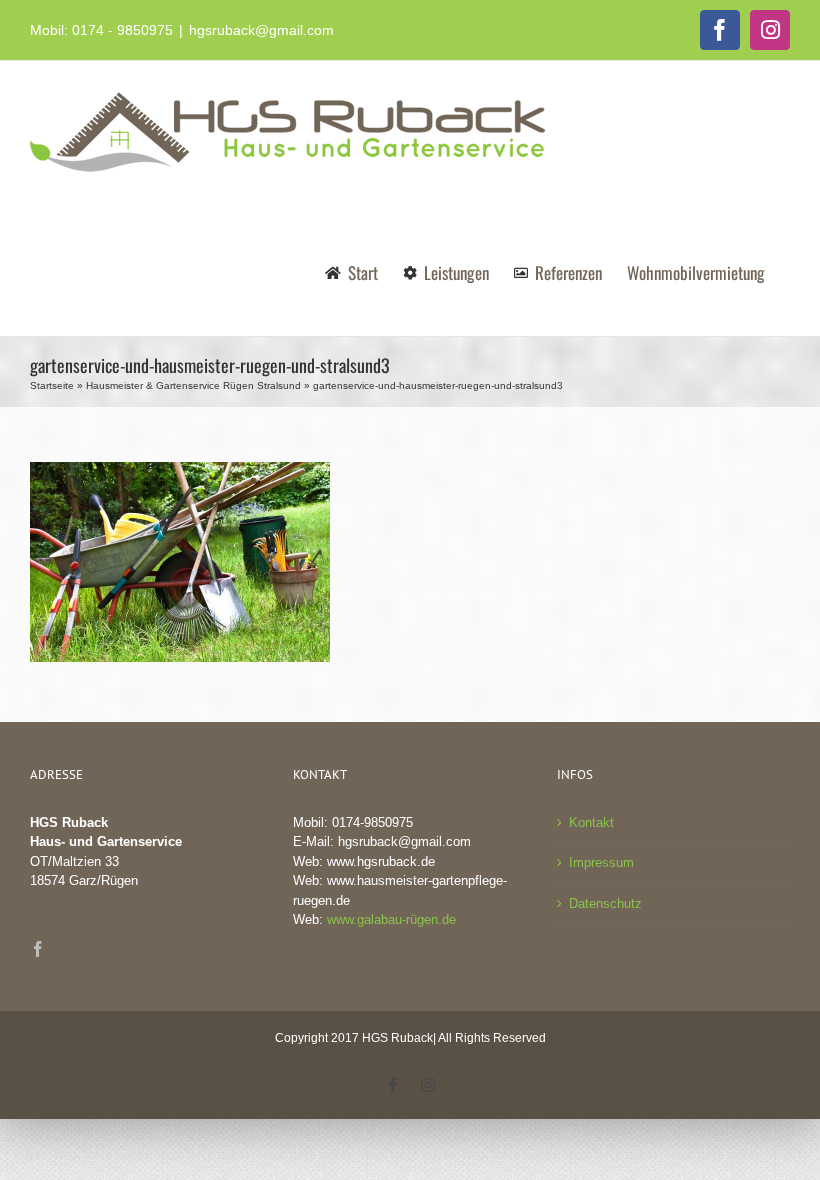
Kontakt (591, 822)
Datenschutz (605, 903)
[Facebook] (38, 949)
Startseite (52, 385)
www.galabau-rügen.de (391, 919)
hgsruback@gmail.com (261, 30)
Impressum (601, 862)
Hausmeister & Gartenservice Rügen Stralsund (193, 385)
